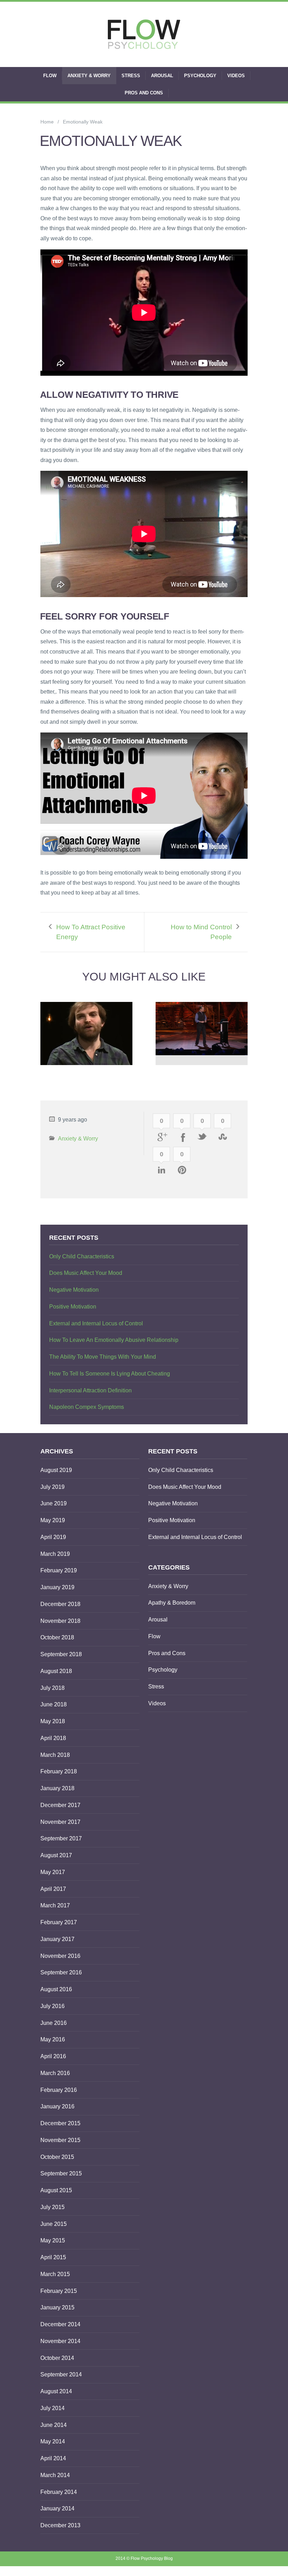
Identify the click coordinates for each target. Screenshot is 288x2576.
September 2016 (61, 1972)
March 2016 (55, 2073)
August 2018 (56, 1671)
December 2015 (60, 2123)
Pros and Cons (144, 93)
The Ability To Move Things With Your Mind (103, 1357)
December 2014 (60, 2324)
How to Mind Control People (201, 932)
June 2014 (54, 2425)
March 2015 (55, 2274)
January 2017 (57, 1939)
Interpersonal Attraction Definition (90, 1390)
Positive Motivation (73, 1307)
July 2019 (53, 1487)
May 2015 (53, 2240)
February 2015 (59, 2291)
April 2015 (53, 2257)
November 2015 (60, 2140)
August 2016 (56, 1989)
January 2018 (57, 1788)
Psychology (200, 76)
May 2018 (53, 1721)
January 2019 (57, 1587)
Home (47, 122)
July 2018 (53, 1688)
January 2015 (57, 2307)
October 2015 (57, 2157)
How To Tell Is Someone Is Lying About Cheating (110, 1374)
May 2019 (53, 1520)
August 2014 (56, 2391)
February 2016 (59, 2090)
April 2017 (53, 1889)
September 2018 (61, 1654)
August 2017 (56, 1855)
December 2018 (60, 1604)
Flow (50, 76)
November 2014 (60, 2341)
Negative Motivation (74, 1290)
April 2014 (53, 2458)
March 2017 (55, 1905)
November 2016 (60, 1956)
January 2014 (57, 2508)
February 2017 (59, 1922)
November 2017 (60, 1822)
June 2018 (54, 1704)
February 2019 (59, 1570)
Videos (236, 76)
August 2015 (56, 2190)
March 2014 (55, 2475)
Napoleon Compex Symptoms (87, 1407)
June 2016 (54, 2023)
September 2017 (61, 1838)
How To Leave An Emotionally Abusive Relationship (114, 1340)
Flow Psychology (147, 2558)
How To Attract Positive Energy (91, 932)
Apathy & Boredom (172, 1603)
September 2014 (61, 2374)
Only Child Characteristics (82, 1256)
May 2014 (53, 2441)
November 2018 (60, 1621)
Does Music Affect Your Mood (86, 1273)
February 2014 (59, 2492)
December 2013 (60, 2525)
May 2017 (53, 1872)
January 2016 (57, 2106)
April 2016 (53, 2056)
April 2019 (53, 1537)
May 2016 (53, 2039)
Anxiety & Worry (89, 76)
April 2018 (53, 1738)
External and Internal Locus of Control (96, 1323)
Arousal (162, 76)
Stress (131, 76)
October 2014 (57, 2358)
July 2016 (53, 2006)
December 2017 (60, 1805)
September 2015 (61, 2173)
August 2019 (56, 1470)
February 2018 (59, 1771)
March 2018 (55, 1755)
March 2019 (55, 1554)
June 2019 (54, 1503)
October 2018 (57, 1637)
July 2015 (53, 2207)
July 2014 (53, 2408)
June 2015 (54, 2224)
